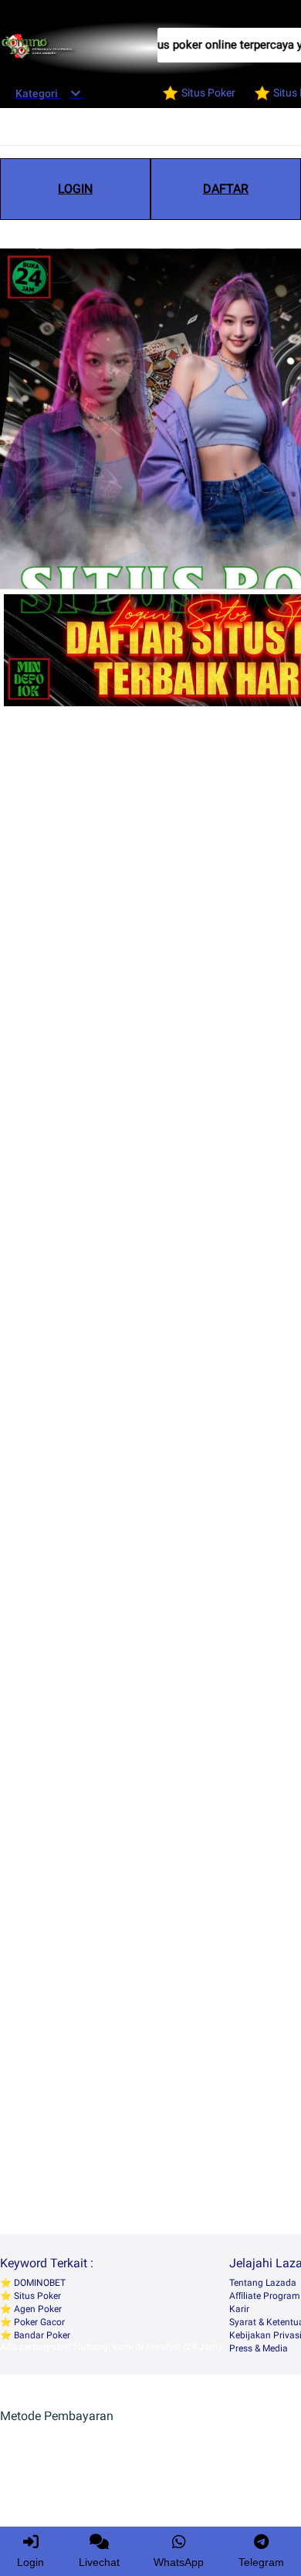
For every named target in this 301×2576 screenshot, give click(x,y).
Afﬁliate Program (265, 2296)
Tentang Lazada (263, 2283)
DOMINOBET (39, 2283)
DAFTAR (226, 189)
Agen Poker (37, 2309)
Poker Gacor (38, 2322)
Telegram (261, 2562)
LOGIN (75, 189)
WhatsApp (179, 2562)
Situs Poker (36, 2296)
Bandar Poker (41, 2335)
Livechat (99, 2562)
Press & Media (259, 2348)
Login (30, 2562)
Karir (239, 2309)
